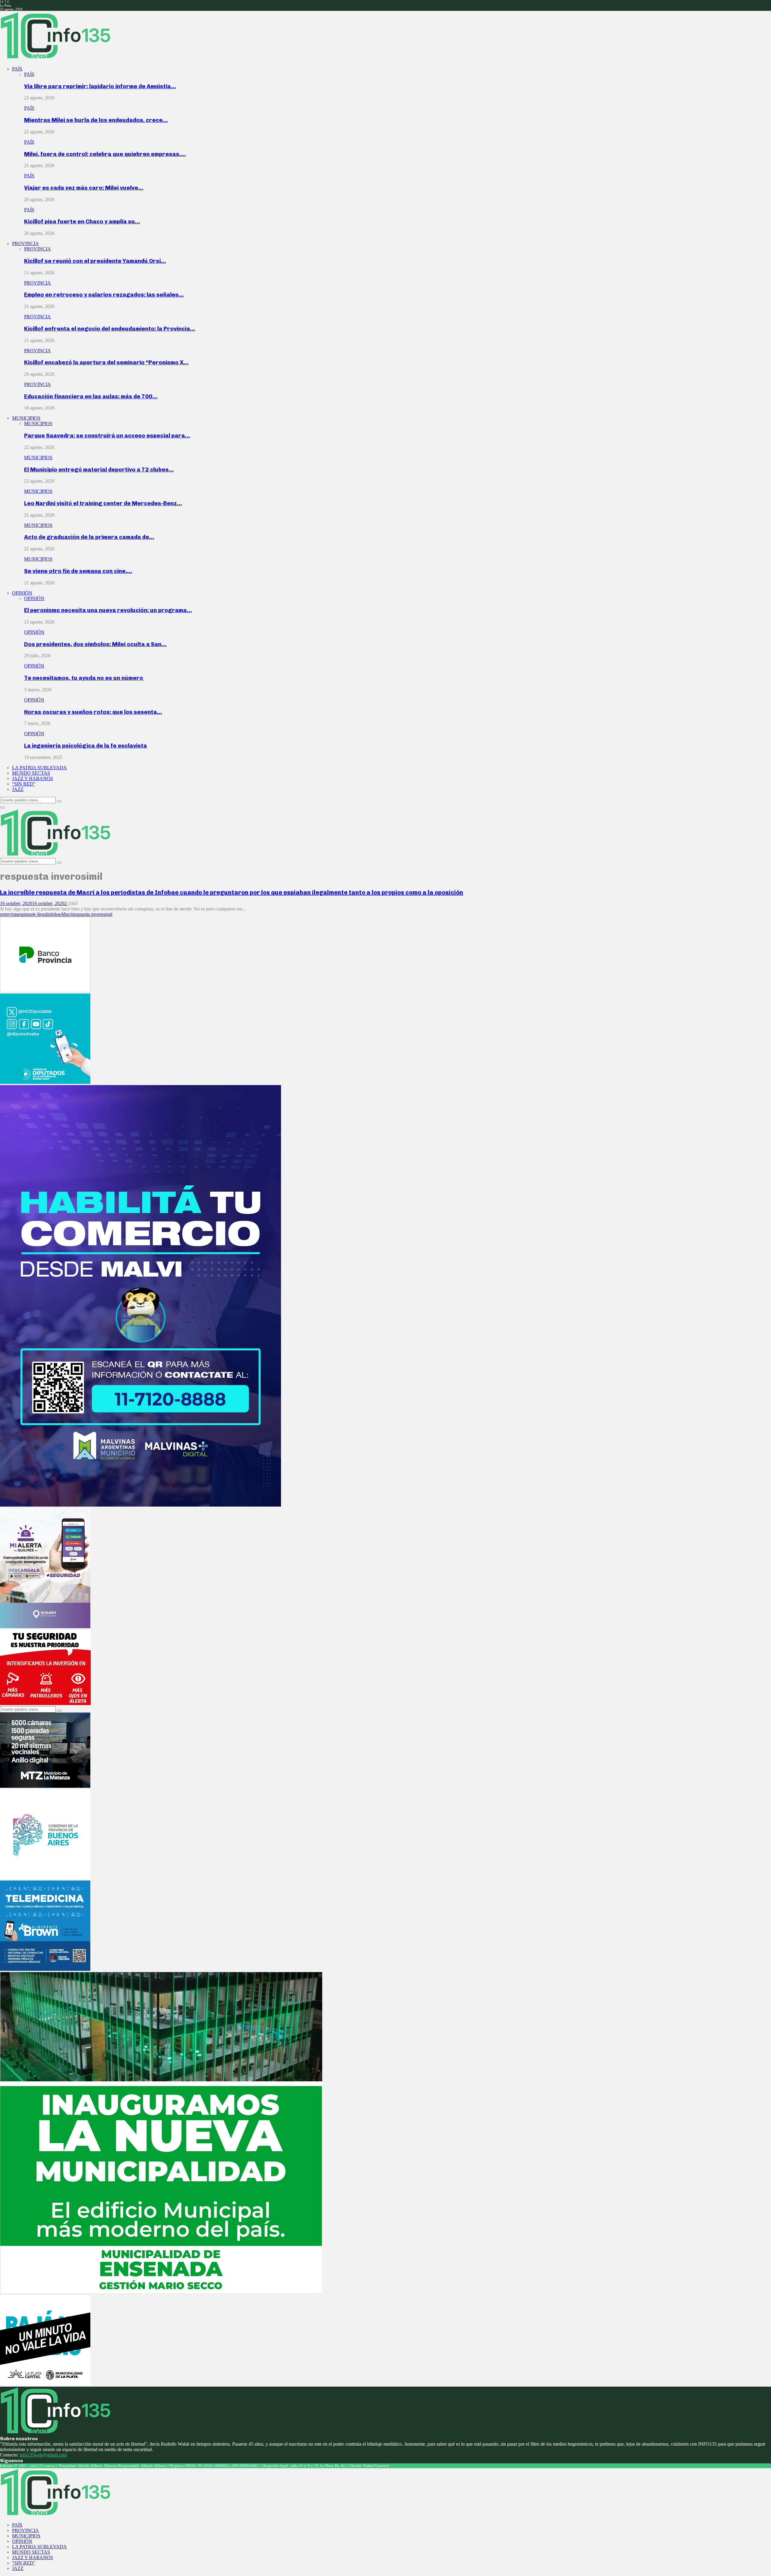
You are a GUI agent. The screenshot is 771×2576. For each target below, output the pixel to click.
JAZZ (18, 789)
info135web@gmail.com (43, 2455)
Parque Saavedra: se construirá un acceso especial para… (107, 436)
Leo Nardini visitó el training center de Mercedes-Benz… (103, 503)
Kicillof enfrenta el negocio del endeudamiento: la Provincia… (110, 329)
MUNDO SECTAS (31, 773)
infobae (54, 914)
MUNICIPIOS (26, 418)
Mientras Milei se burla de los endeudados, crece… (96, 120)
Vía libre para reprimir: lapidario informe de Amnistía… (100, 86)
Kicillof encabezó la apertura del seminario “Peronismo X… (106, 362)
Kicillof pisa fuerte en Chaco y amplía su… (82, 221)
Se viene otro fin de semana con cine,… (78, 571)
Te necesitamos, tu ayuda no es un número (84, 678)
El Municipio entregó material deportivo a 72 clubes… (99, 470)
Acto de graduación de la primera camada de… (89, 537)
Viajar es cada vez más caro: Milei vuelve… (84, 188)
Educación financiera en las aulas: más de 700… (91, 396)
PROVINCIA (25, 243)
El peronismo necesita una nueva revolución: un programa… (108, 610)
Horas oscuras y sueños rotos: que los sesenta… (93, 712)
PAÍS (17, 69)
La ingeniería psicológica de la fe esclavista (86, 746)
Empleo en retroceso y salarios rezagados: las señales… (104, 295)
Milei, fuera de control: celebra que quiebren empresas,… (105, 154)
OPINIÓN (22, 593)
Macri (67, 914)
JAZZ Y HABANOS (33, 778)
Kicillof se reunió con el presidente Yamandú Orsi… (95, 261)
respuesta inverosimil (92, 914)
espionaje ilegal (33, 914)
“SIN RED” (24, 784)
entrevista (9, 914)
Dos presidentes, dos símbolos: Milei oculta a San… (95, 644)
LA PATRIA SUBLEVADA (39, 768)
